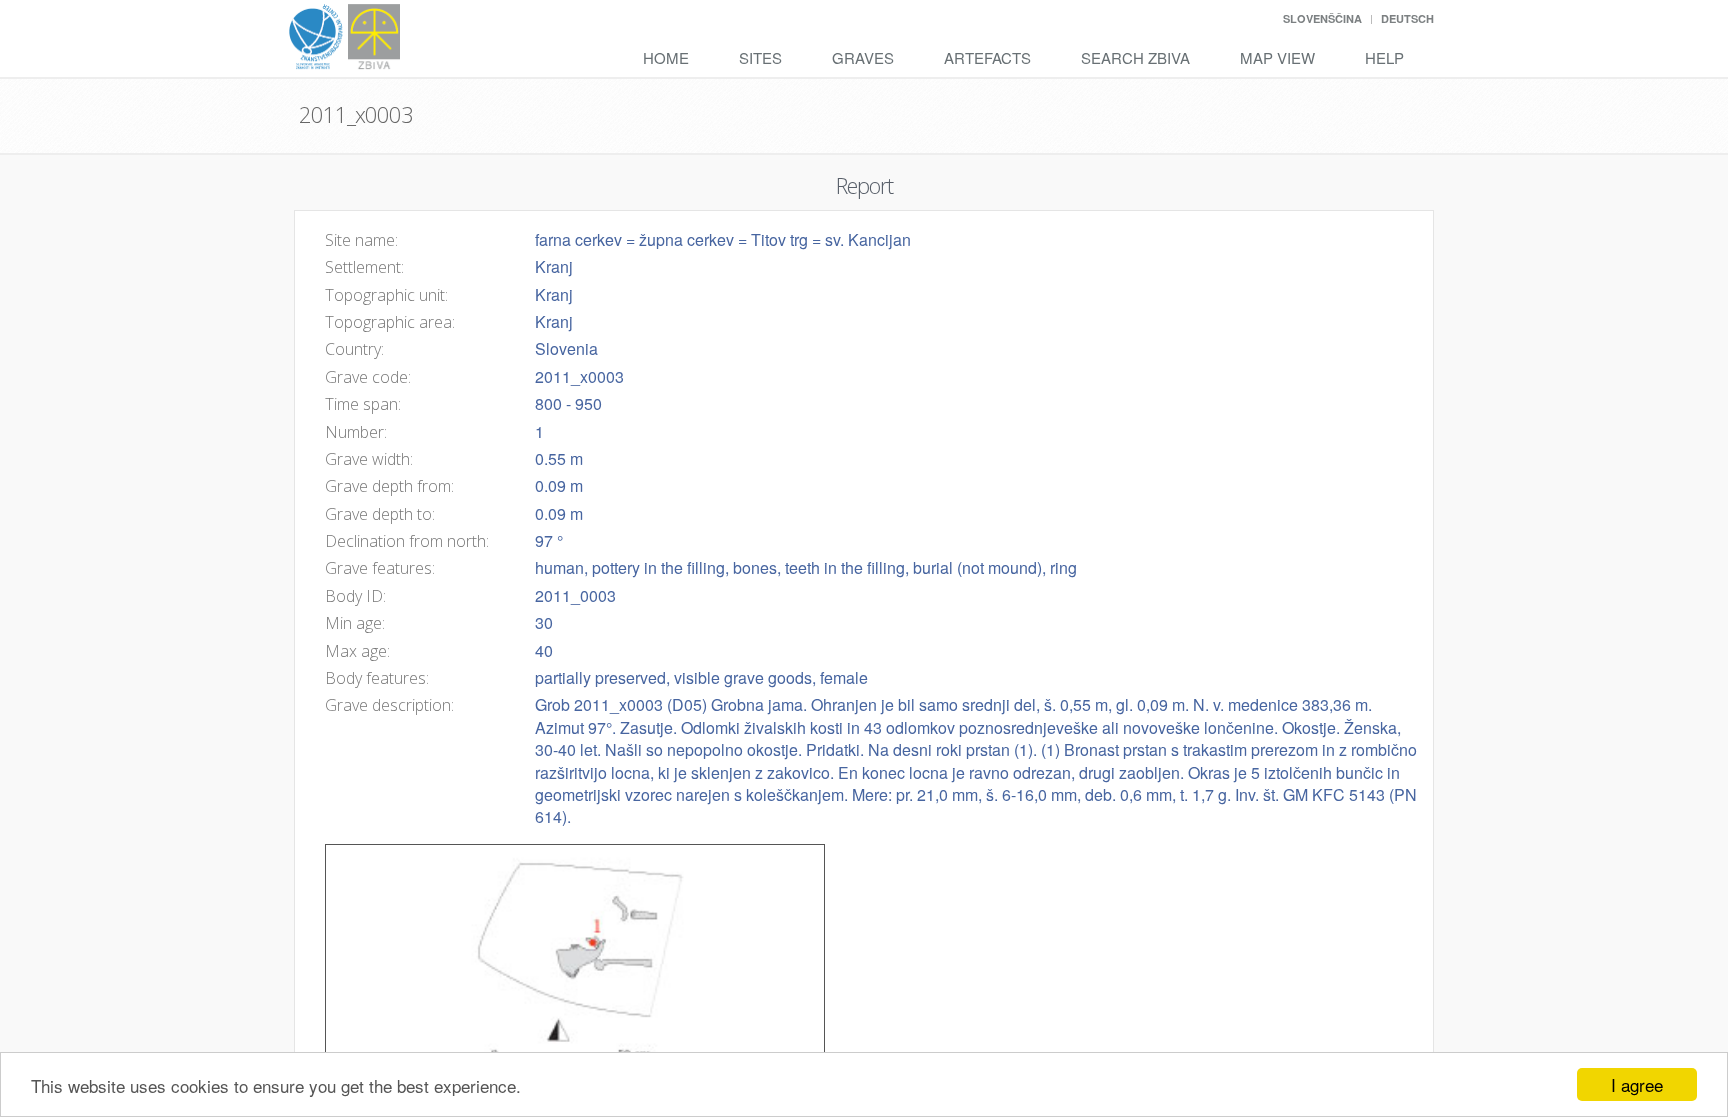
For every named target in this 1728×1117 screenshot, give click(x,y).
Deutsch (1407, 18)
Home (666, 57)
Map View (1277, 57)
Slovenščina (1322, 18)
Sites (760, 57)
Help (1384, 57)
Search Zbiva (1135, 57)
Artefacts (987, 57)
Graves (863, 57)
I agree (1637, 1084)
